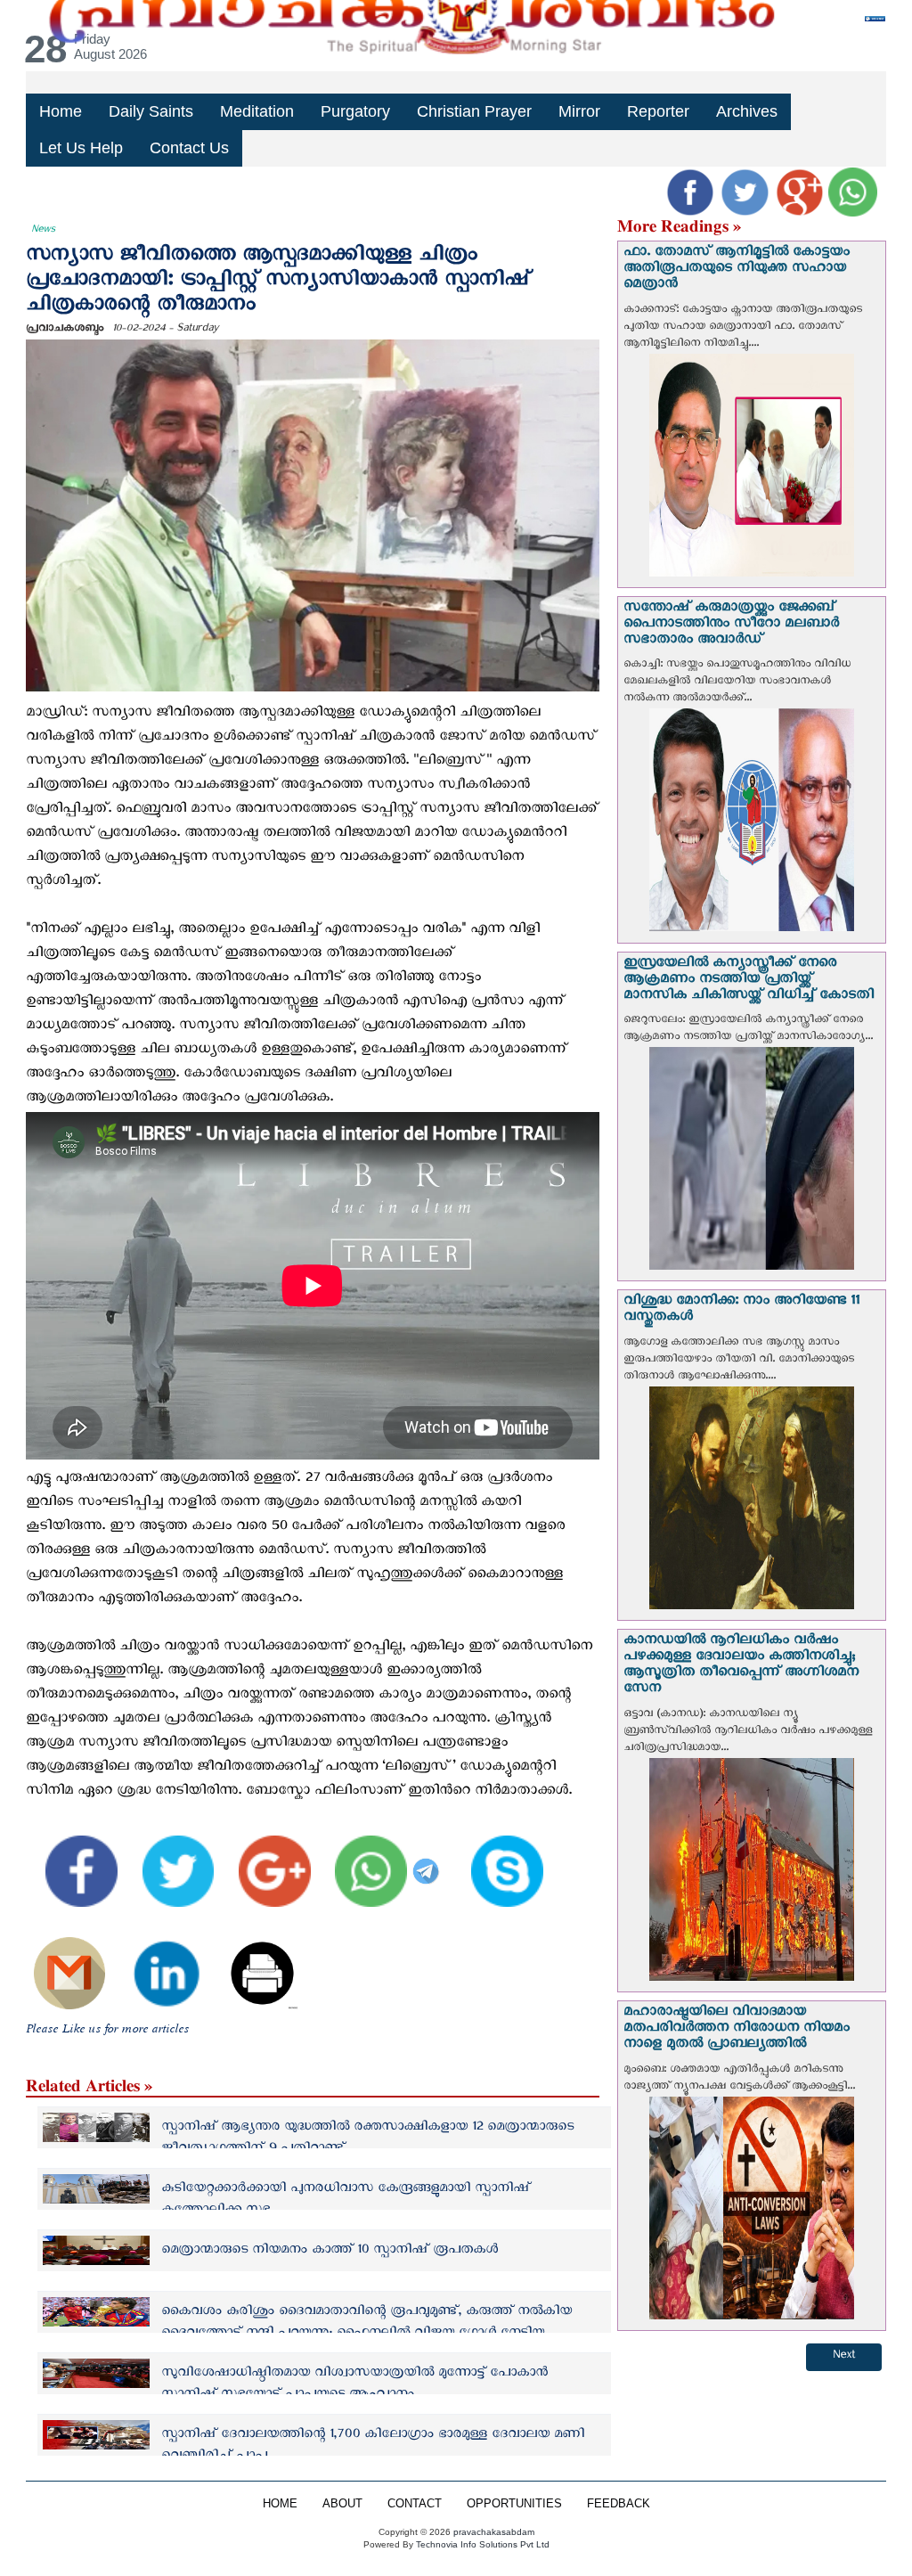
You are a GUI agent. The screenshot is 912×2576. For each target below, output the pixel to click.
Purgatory (355, 111)
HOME (280, 2504)
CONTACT (415, 2504)
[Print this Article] (252, 1961)
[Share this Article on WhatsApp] (361, 1858)
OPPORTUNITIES (514, 2504)
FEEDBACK (619, 2504)
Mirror (579, 111)
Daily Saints (151, 111)
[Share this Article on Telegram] (428, 1858)
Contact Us (189, 148)
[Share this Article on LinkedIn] (155, 1961)
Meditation (257, 111)
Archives (747, 111)
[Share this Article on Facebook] (70, 1858)
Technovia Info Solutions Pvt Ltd (481, 2544)
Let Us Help (81, 148)
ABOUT (342, 2504)
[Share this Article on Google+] (264, 1858)
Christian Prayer (474, 111)
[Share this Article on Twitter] (167, 1858)
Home (61, 111)
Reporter (658, 111)
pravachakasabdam (494, 2532)
